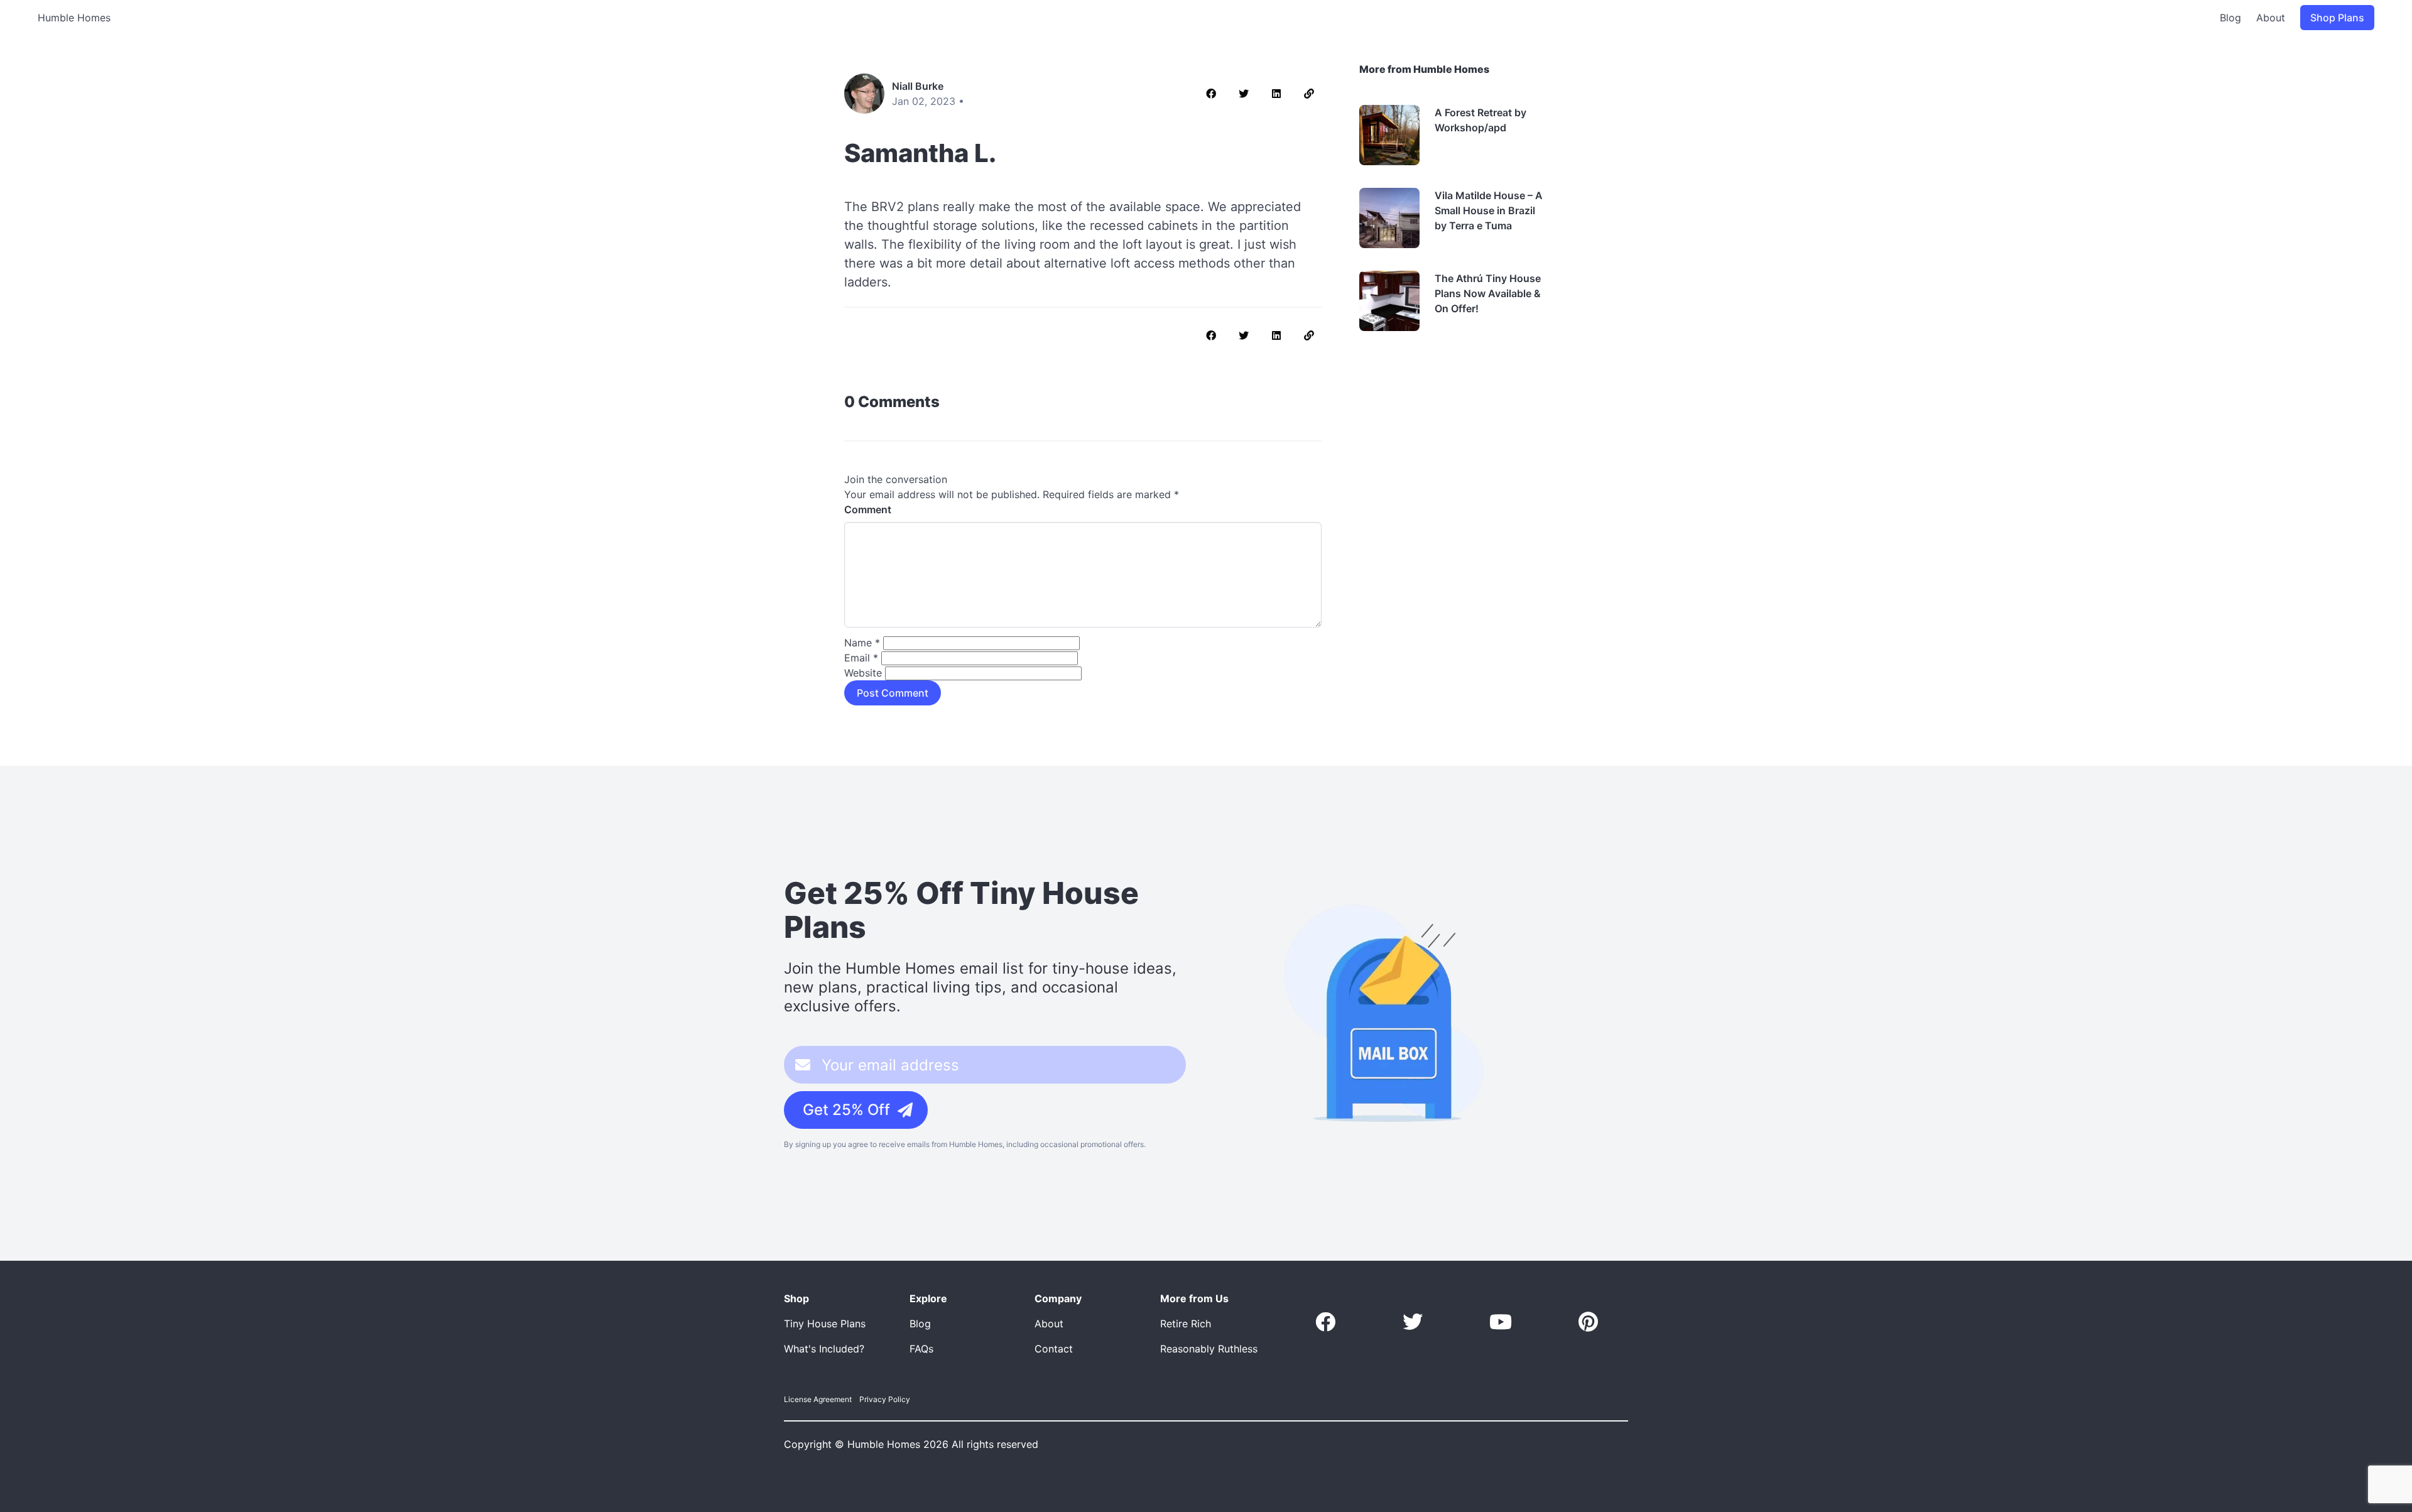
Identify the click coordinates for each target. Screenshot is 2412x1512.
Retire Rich (1186, 1324)
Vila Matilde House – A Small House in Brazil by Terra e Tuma (1489, 210)
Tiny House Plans (825, 1324)
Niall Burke (918, 86)
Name (862, 643)
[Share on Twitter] (1244, 94)
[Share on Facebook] (1211, 94)
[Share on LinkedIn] (1276, 94)
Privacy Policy (885, 1399)
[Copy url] (1309, 94)
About (2271, 18)
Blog (2230, 18)
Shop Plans (2337, 18)
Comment (868, 509)
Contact (1054, 1349)
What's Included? (824, 1349)
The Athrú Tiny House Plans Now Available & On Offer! (1488, 293)
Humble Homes (74, 18)
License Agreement (818, 1399)
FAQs (921, 1349)
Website (863, 673)
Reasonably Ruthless (1209, 1349)
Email (861, 658)
